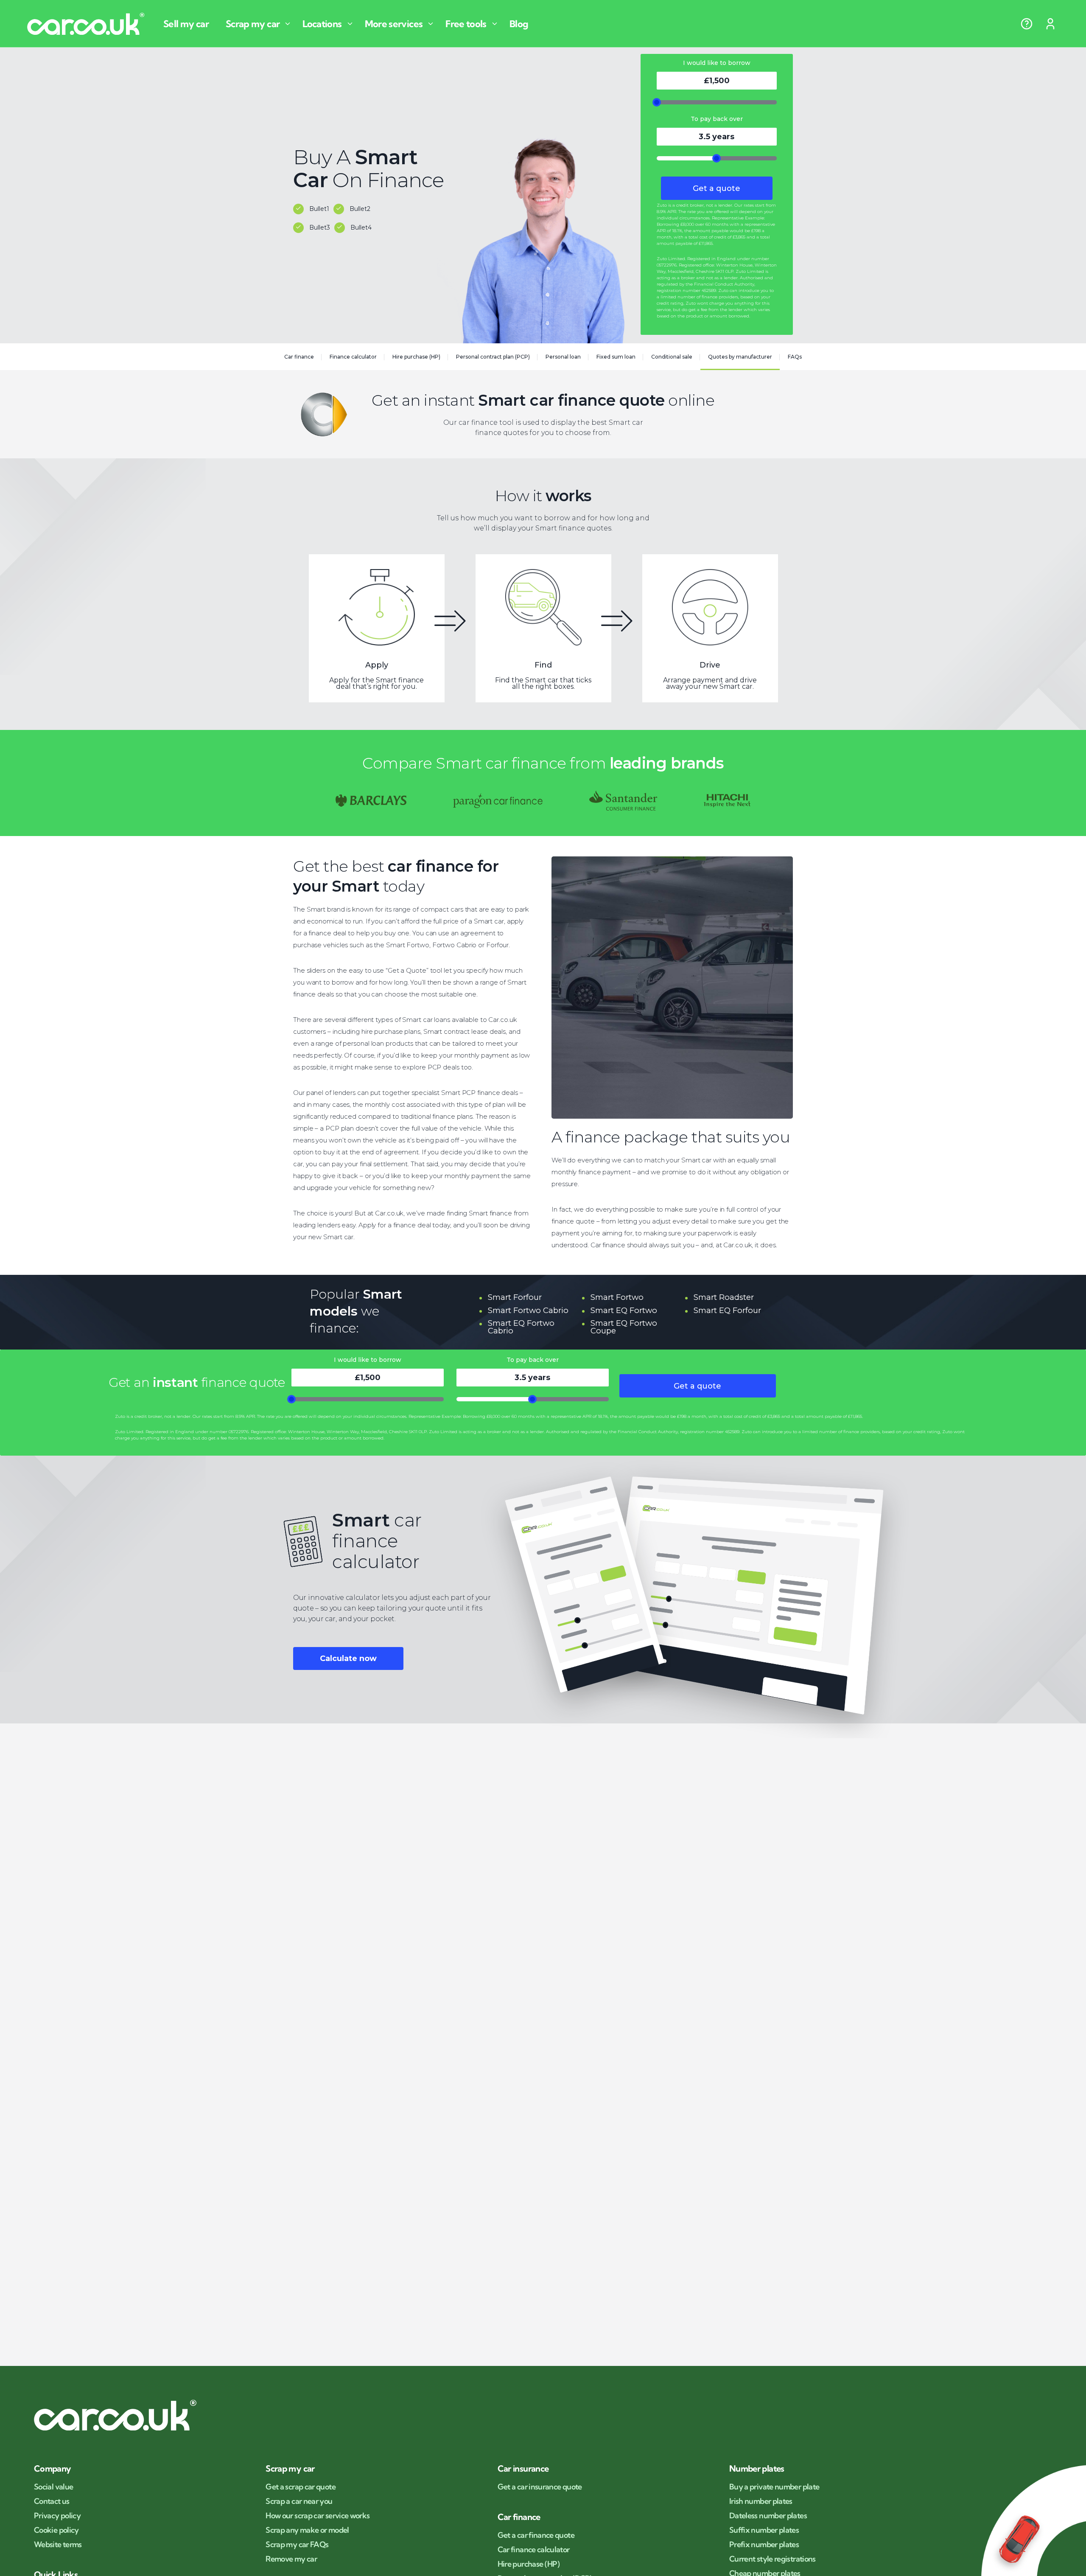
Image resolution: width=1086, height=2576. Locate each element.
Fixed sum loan (616, 357)
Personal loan (563, 357)
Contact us (52, 2501)
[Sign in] (1050, 24)
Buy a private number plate (774, 2487)
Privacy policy (57, 2516)
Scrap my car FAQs (297, 2545)
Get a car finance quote (536, 2535)
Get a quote (717, 188)
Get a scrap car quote (301, 2487)
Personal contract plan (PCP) (493, 357)
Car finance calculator (534, 2550)
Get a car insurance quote (540, 2487)
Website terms (58, 2545)
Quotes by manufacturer (740, 357)
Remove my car (291, 2559)
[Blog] (522, 24)
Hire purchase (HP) (416, 357)
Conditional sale (672, 357)
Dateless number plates (768, 2516)
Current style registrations (773, 2559)
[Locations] (328, 24)
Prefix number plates (764, 2545)
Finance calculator (353, 357)
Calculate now (348, 1658)
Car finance (299, 357)
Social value (53, 2487)
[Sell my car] (189, 24)
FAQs (795, 357)
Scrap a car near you (299, 2501)
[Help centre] (1027, 24)
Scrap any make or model (307, 2530)
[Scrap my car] (259, 24)
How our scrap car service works (318, 2516)
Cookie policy (56, 2530)
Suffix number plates (764, 2530)
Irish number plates (761, 2501)
